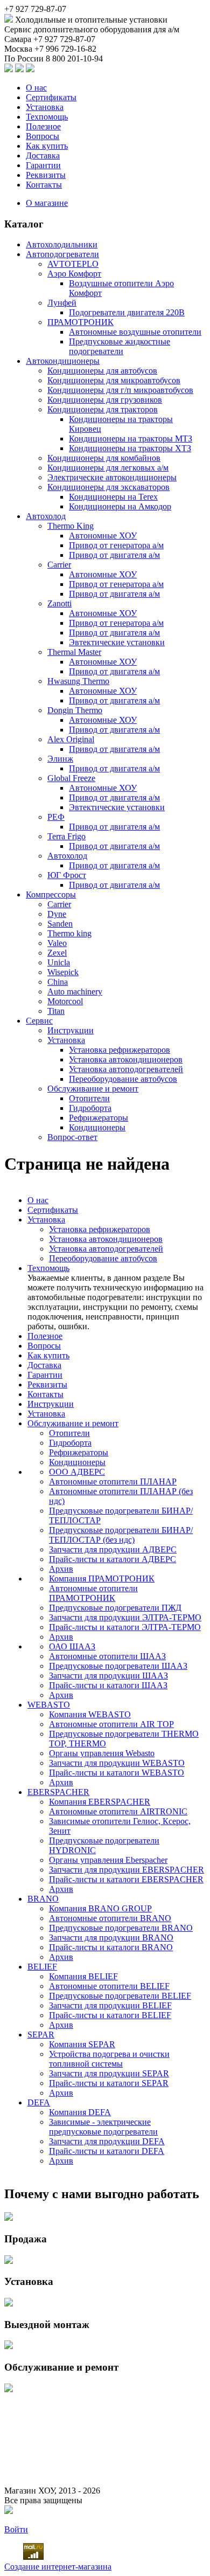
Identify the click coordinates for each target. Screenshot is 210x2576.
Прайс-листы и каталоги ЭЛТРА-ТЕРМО (125, 1627)
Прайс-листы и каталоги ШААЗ (108, 1685)
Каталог (24, 224)
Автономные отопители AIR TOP (111, 1724)
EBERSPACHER (58, 1792)
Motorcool (65, 1001)
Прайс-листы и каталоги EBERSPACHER (126, 1879)
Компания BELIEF (83, 1976)
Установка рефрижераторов (120, 1050)
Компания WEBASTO (90, 1714)
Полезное (43, 126)
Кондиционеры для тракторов (103, 409)
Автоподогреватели (62, 254)
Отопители (89, 1098)
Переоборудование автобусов (123, 1079)
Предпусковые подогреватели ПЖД (115, 1608)
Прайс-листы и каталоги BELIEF (110, 2015)
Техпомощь (47, 117)
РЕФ (56, 817)
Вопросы (43, 136)
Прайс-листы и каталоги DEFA (107, 2151)
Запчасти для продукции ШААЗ (108, 1676)
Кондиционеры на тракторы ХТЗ (130, 448)
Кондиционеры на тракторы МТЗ (131, 438)
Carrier (59, 565)
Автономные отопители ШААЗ (107, 1656)
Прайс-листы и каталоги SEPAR (109, 2083)
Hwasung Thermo (78, 681)
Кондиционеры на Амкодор (120, 506)
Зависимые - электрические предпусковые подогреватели (103, 2127)
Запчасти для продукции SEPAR (109, 2073)
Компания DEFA (80, 2112)
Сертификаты (51, 97)
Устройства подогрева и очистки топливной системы (109, 2059)
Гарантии (43, 165)
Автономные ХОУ (103, 536)
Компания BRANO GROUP (100, 1908)
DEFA (39, 2102)
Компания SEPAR (82, 2044)
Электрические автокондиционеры (112, 477)
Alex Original (71, 739)
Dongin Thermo (75, 710)
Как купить (47, 146)
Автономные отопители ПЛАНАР (113, 1482)
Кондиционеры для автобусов (102, 371)
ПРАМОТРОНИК (80, 322)
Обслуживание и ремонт (93, 1089)
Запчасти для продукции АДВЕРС (113, 1549)
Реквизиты (46, 175)
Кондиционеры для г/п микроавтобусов (120, 390)
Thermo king (69, 933)
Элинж (60, 759)
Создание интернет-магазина (58, 2567)
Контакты (44, 185)
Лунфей (62, 303)
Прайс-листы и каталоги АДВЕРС (113, 1559)
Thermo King (71, 526)
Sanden (60, 924)
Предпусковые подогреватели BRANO (121, 1928)
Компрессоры (51, 895)
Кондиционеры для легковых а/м (108, 468)
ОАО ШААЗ (72, 1646)
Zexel (57, 953)
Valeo (57, 943)
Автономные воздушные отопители (135, 332)
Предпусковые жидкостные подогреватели (120, 346)
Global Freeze (71, 778)
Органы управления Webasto (102, 1753)
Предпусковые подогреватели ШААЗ (118, 1666)
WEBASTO (49, 1705)
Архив (61, 1569)
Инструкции (71, 1030)
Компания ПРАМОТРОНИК (102, 1579)
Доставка (43, 156)
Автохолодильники (62, 244)
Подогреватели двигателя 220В (127, 312)
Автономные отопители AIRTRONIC (118, 1811)
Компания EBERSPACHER (100, 1802)
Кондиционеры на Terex (113, 497)
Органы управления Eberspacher (108, 1860)
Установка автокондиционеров (126, 1059)
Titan (56, 1011)
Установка (45, 107)
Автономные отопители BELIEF (109, 1986)
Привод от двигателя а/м (114, 555)
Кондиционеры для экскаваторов (108, 487)
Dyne (57, 914)
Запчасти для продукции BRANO (111, 1938)
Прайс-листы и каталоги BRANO (111, 1947)
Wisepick (63, 972)
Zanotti (59, 603)
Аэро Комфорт (74, 274)
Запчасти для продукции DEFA (107, 2141)
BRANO (43, 1899)
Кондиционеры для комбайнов (104, 458)
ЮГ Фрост (67, 875)
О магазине (47, 203)
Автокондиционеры (63, 361)
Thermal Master (74, 652)
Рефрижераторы (99, 1118)
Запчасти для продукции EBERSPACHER (127, 1870)
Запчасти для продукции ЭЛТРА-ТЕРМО (125, 1617)
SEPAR (41, 2035)
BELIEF (42, 1967)
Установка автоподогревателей (126, 1069)
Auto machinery (75, 992)
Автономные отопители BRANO (110, 1918)
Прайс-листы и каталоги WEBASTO (117, 1773)
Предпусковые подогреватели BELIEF (120, 1996)
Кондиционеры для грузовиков (105, 400)
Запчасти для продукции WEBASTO (117, 1763)
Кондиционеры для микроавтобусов (114, 380)
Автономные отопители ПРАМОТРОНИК (93, 1593)
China (58, 982)
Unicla (59, 962)
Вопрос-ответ (72, 1137)
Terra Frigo (66, 836)
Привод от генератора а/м (116, 545)
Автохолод (46, 516)
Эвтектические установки (117, 642)
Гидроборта (90, 1108)
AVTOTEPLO (73, 264)
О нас (36, 88)
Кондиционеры (97, 1127)
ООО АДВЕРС (77, 1472)
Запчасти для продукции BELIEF (110, 2005)
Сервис (39, 1021)
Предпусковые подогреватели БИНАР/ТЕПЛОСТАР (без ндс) (121, 1535)
